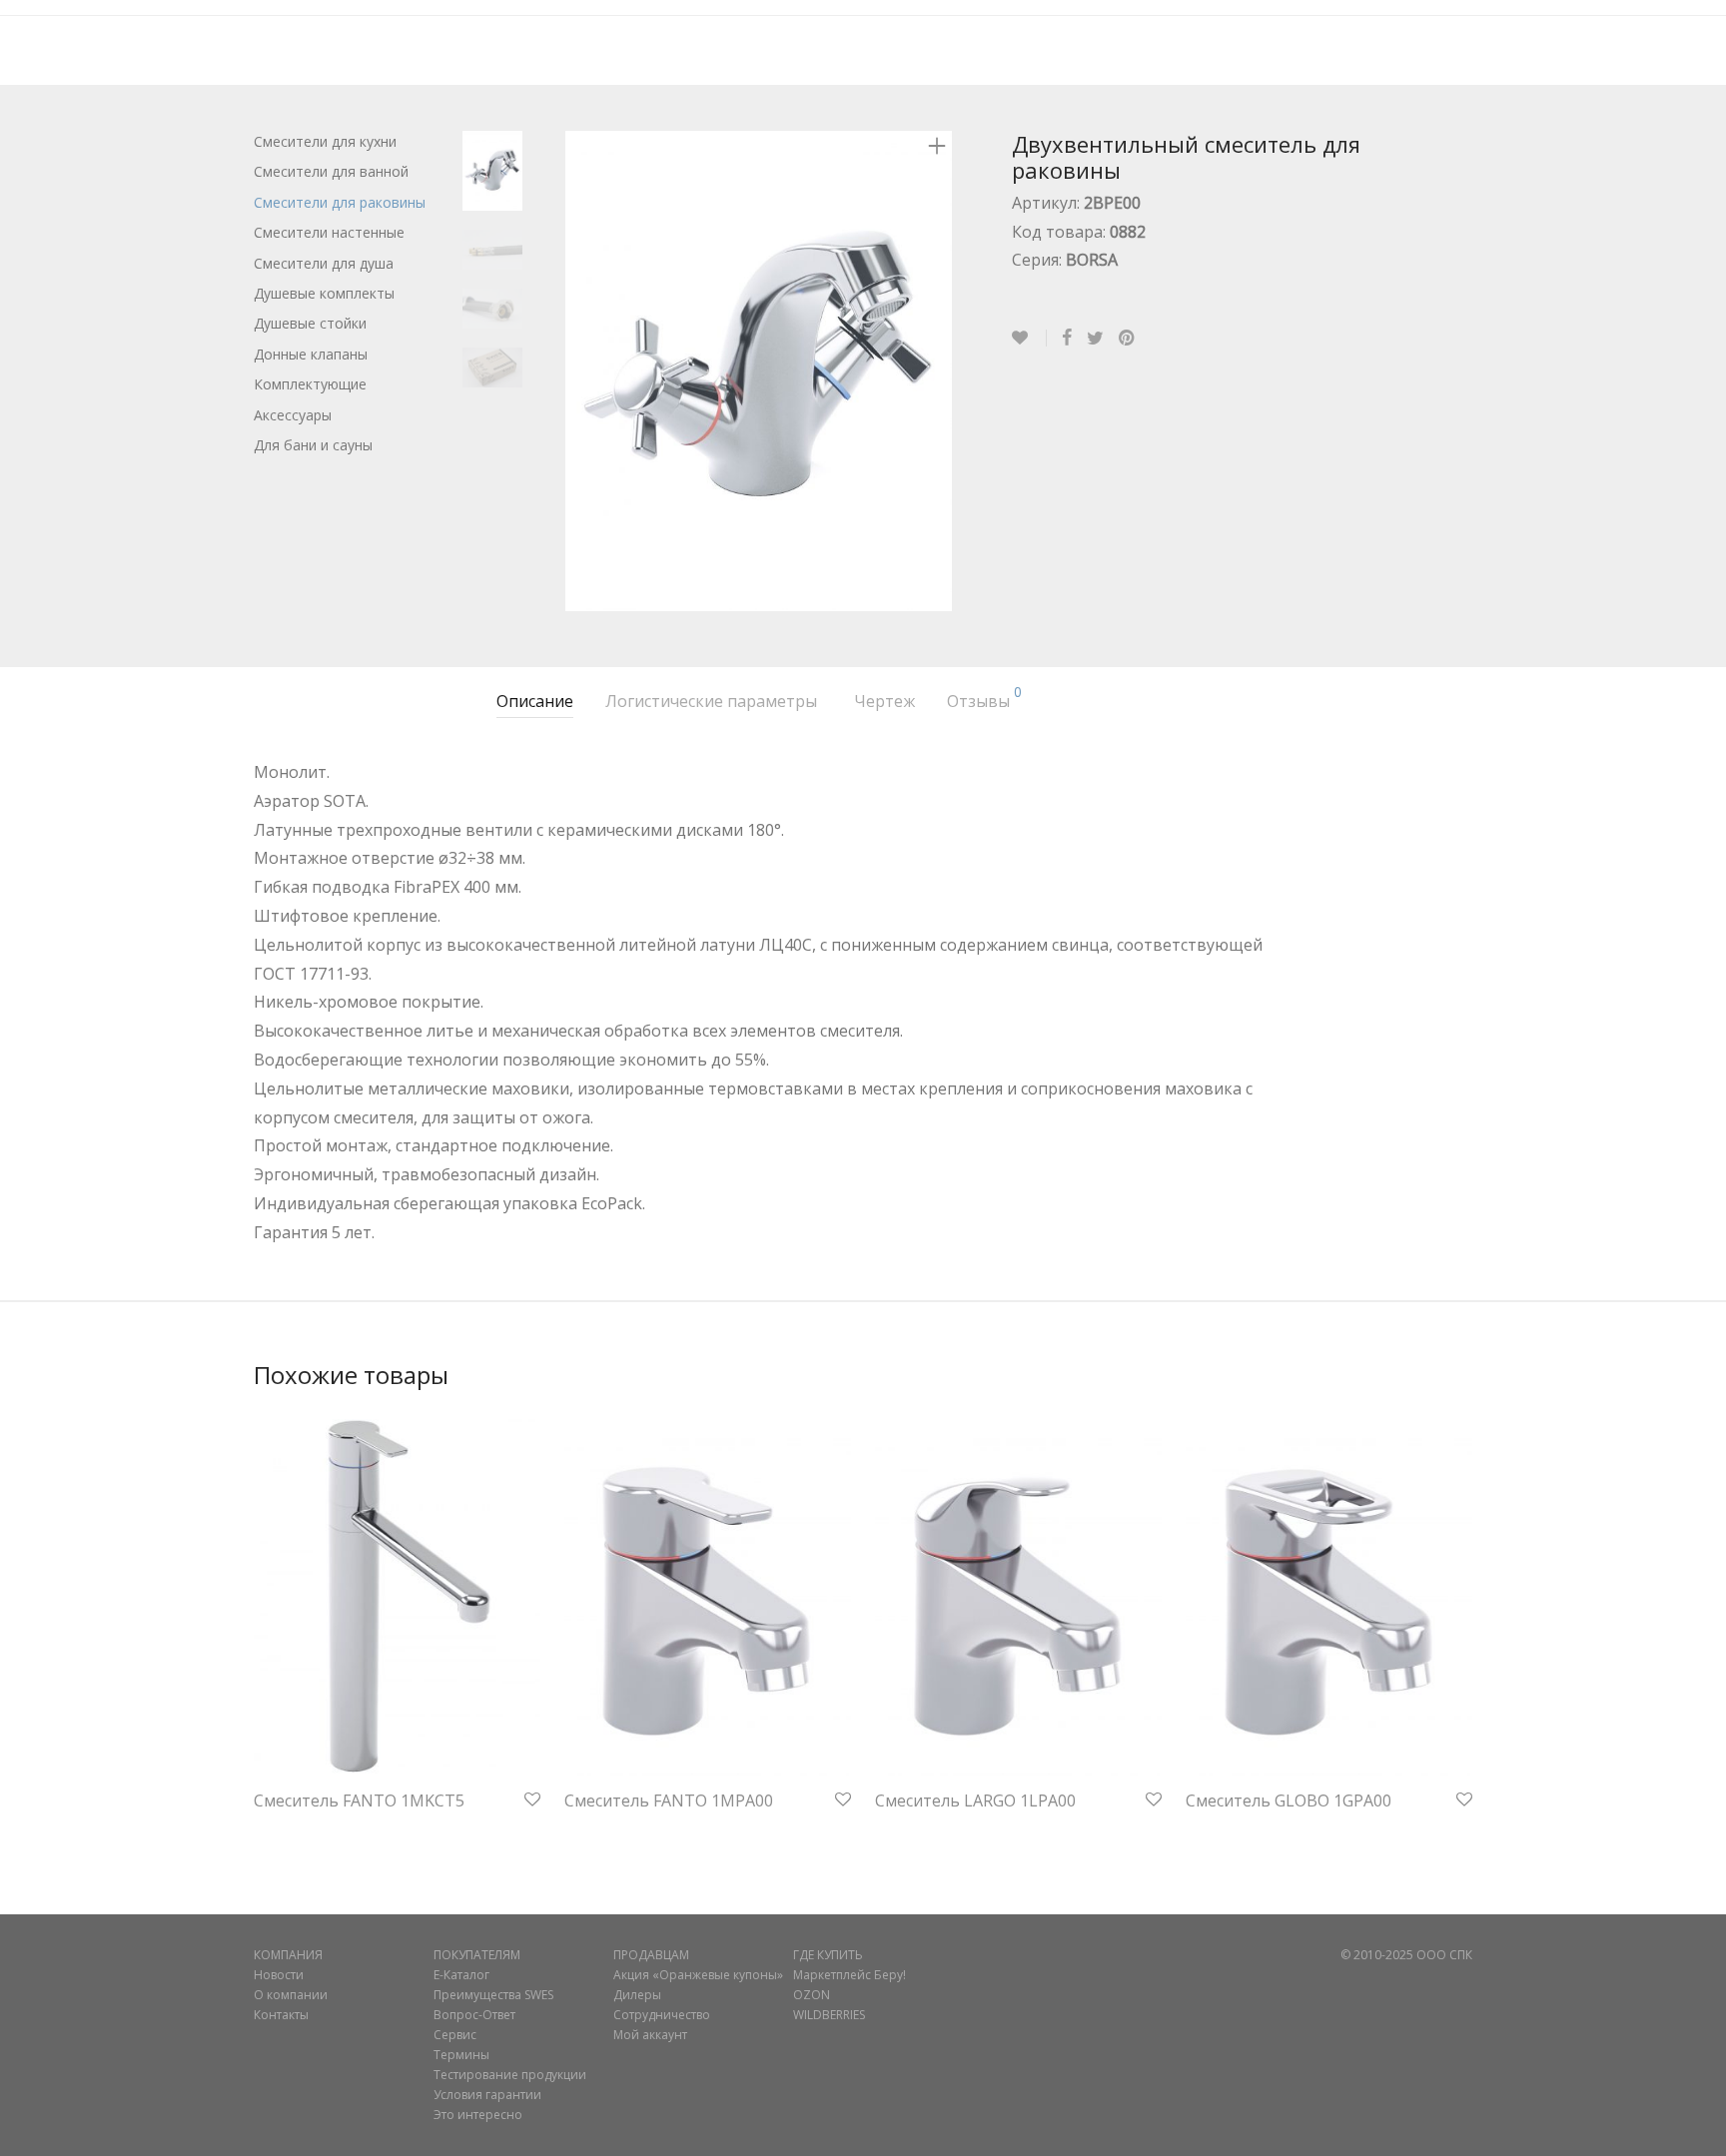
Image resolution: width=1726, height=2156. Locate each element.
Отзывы (984, 699)
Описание (535, 701)
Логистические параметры (711, 701)
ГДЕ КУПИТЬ (828, 1955)
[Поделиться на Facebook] (1067, 339)
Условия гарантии (487, 2095)
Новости (279, 1975)
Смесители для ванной (331, 171)
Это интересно (478, 2115)
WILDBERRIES (829, 2015)
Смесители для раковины (340, 202)
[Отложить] (1029, 338)
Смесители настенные (329, 232)
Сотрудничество (662, 2015)
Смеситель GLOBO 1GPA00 (1289, 1800)
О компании (291, 1995)
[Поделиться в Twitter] (1095, 339)
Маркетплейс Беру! (850, 1975)
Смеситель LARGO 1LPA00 (975, 1800)
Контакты (281, 2015)
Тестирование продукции (510, 2075)
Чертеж (884, 701)
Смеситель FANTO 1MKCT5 (359, 1800)
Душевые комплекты (324, 293)
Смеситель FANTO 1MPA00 (669, 1800)
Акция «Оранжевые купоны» (698, 1975)
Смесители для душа (324, 263)
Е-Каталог (461, 1975)
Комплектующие (310, 384)
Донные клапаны (311, 354)
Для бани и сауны (313, 445)
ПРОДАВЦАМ (651, 1955)
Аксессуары (293, 415)
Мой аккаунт (650, 2035)
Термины (461, 2055)
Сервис (455, 2035)
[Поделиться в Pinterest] (1128, 339)
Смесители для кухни (325, 141)
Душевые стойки (310, 323)
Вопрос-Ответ (474, 2015)
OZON (812, 1995)
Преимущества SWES (493, 1995)
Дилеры (637, 1995)
